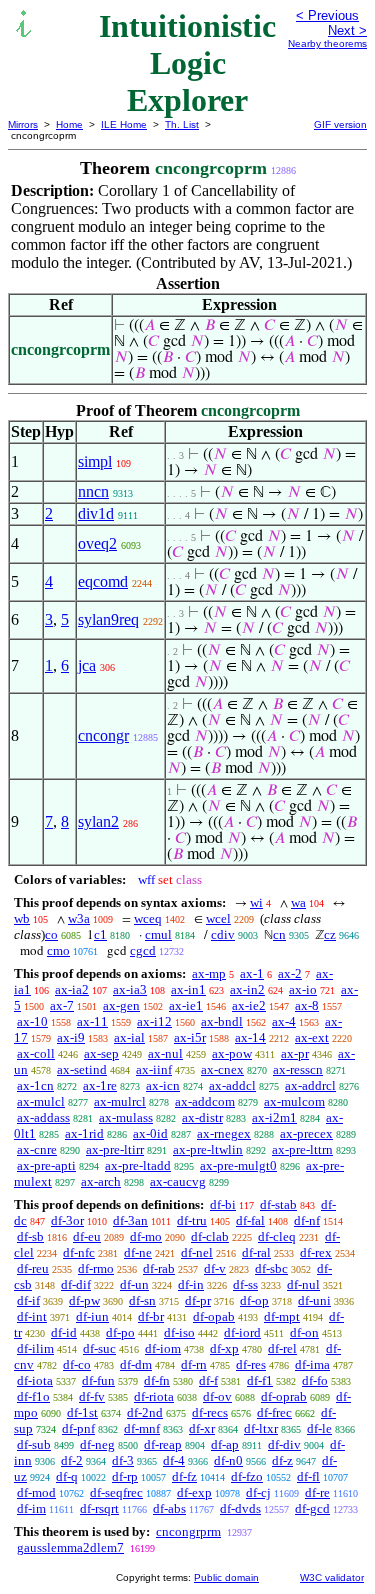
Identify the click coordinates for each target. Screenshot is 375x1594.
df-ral (256, 1252)
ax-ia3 (130, 989)
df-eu (87, 1236)
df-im (31, 1508)
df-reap (163, 1444)
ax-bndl (222, 1021)
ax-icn (163, 1085)
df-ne (138, 1252)
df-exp (194, 1492)
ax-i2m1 (274, 1117)
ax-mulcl (41, 1101)
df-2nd (145, 1412)
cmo (58, 950)
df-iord (242, 1332)
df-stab (278, 1204)
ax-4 (284, 1021)
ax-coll (36, 1053)
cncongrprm (188, 1531)
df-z (282, 1460)
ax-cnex (222, 1069)
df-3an (130, 1220)
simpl (95, 461)
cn (279, 934)
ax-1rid (84, 1133)
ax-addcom (205, 1101)
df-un (134, 1284)
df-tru (192, 1220)
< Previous (327, 15)
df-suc (99, 1348)
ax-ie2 (249, 1005)
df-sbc (271, 1268)
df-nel (197, 1252)
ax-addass (43, 1117)
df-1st (82, 1412)
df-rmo (96, 1268)
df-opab (214, 1316)
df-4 (174, 1460)
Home (69, 124)
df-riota (154, 1396)
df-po (120, 1332)
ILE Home (124, 124)
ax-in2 (247, 989)
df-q (67, 1476)
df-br (151, 1316)
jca (87, 665)
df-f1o (33, 1396)
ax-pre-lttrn (302, 1149)
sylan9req (108, 619)
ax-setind (82, 1069)
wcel (218, 918)
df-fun (98, 1380)
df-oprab (284, 1396)
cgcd (143, 950)
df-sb (30, 1236)
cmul (158, 934)
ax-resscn (298, 1069)
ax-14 (250, 1037)
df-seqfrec (116, 1492)
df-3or (67, 1220)
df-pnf (78, 1428)
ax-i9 (71, 1037)
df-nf (307, 1220)
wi (256, 902)
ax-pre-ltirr (115, 1149)
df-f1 (260, 1380)
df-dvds (240, 1508)
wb (22, 918)
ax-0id (150, 1133)
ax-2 (290, 973)
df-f (208, 1380)
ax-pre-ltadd (138, 1165)
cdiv (223, 934)
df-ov (217, 1396)
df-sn (142, 1300)
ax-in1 (188, 989)
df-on (304, 1332)
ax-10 (32, 1021)
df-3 (123, 1460)
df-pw (84, 1300)
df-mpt (282, 1316)
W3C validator (332, 1577)
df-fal (250, 1220)
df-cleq (277, 1236)
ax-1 (252, 973)
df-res (251, 1364)
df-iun (92, 1316)
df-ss (245, 1284)
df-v (215, 1268)
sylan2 (98, 821)
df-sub (34, 1444)
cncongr (103, 735)
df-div (284, 1444)
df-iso (179, 1332)
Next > (347, 30)
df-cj (258, 1492)
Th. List (182, 124)
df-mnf (142, 1428)
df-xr (202, 1428)
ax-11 (92, 1021)
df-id (64, 1332)
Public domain (226, 1577)
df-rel (282, 1348)
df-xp (224, 1348)
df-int (32, 1316)
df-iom (163, 1348)
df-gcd (312, 1508)
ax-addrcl (310, 1085)
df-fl (308, 1476)
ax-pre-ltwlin (208, 1149)
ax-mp (209, 973)
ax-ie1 (186, 1005)
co (51, 934)
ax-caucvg (178, 1181)
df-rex (316, 1252)
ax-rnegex (224, 1133)
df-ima (312, 1364)
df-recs (210, 1412)
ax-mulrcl (120, 1101)
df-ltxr (261, 1428)
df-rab (159, 1268)
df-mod (36, 1492)
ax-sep (101, 1053)
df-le (319, 1428)
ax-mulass (126, 1117)
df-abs (169, 1508)
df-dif (76, 1284)
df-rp (125, 1476)
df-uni (314, 1300)
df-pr (198, 1300)
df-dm (136, 1364)
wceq (148, 918)
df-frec (274, 1412)
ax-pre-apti (46, 1165)
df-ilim (35, 1348)
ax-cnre (37, 1149)
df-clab (210, 1236)
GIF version (340, 124)
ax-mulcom (294, 1101)
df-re (317, 1492)
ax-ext (312, 1037)
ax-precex (306, 1133)
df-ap (225, 1444)
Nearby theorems (327, 43)
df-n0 (228, 1460)
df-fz (184, 1476)
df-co (77, 1364)
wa (298, 902)
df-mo (146, 1236)
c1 (100, 934)
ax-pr (295, 1053)
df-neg (97, 1444)
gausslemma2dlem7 (70, 1547)
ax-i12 (154, 1021)
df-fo (315, 1380)
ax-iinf (154, 1069)
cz (330, 934)
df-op (254, 1300)
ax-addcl (232, 1085)
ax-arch (101, 1181)
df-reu (33, 1268)
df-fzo (247, 1476)
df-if (28, 1300)
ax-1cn (35, 1085)
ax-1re (100, 1085)
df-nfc (79, 1252)
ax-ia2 (72, 989)
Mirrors (23, 124)
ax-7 (62, 1005)
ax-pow (232, 1053)
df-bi (223, 1204)
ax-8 (307, 1005)
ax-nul (165, 1053)
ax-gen (121, 1005)
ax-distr (202, 1117)
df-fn (157, 1380)
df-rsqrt (99, 1508)
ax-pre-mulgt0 (238, 1165)
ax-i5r (190, 1037)
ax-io (303, 989)
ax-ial (129, 1037)
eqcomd (103, 581)
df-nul (303, 1284)
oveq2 (97, 543)
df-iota (35, 1380)
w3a (79, 918)
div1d (96, 513)
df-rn (194, 1364)
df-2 (72, 1460)
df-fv (92, 1396)
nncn (93, 491)
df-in (191, 1284)
